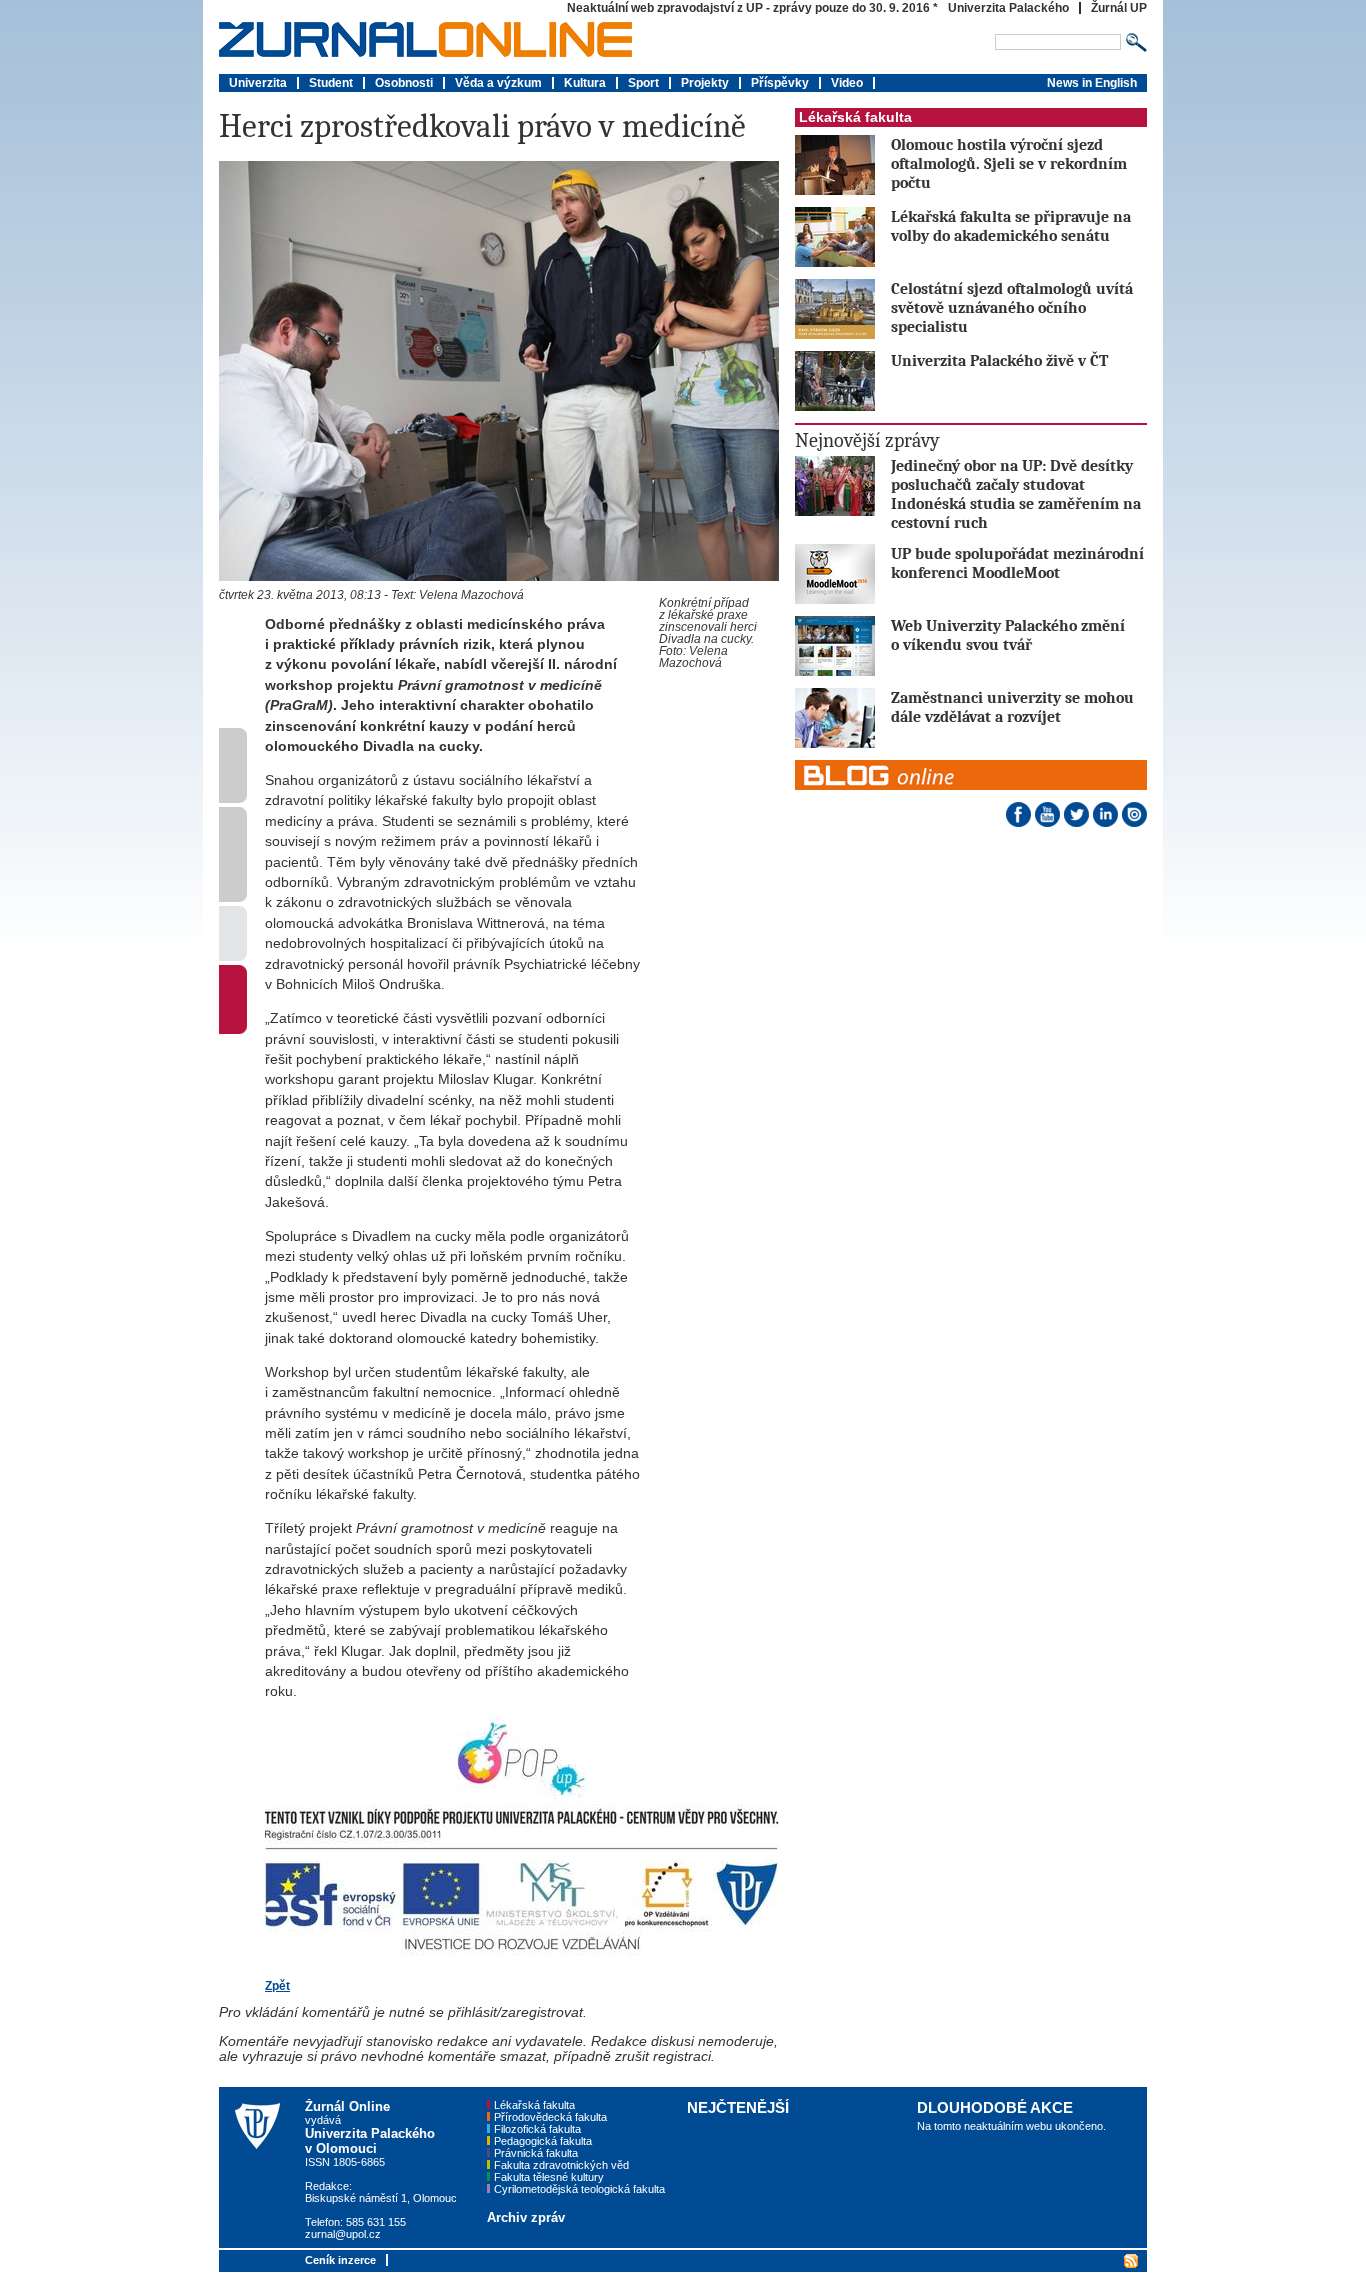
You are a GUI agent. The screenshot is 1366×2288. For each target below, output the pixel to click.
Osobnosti (404, 83)
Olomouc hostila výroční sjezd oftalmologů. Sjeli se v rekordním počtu (1009, 163)
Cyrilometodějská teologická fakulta (579, 2189)
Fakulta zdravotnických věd (561, 2165)
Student (331, 83)
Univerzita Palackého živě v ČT (999, 360)
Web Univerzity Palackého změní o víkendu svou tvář (1008, 635)
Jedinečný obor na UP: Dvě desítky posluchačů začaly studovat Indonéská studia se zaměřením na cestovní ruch (1016, 494)
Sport (643, 83)
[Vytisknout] (233, 956)
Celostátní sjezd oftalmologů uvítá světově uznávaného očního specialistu (1012, 307)
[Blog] (971, 764)
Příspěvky (780, 83)
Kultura (585, 83)
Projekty (705, 83)
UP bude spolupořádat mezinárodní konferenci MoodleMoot (1017, 563)
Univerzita (258, 83)
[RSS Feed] (1129, 2259)
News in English (1092, 83)
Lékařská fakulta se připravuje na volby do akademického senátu (1011, 226)
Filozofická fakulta (537, 2129)
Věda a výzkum (498, 83)
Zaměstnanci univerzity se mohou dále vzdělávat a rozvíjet (1012, 707)
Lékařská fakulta (855, 117)
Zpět (277, 1986)
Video (847, 83)
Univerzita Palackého (1008, 8)
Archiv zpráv (526, 2217)
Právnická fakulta (536, 2153)
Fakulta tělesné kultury (549, 2177)
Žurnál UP (1119, 8)
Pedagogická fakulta (543, 2141)
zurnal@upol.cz (343, 2234)
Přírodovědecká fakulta (550, 2117)
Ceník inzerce (340, 2260)
